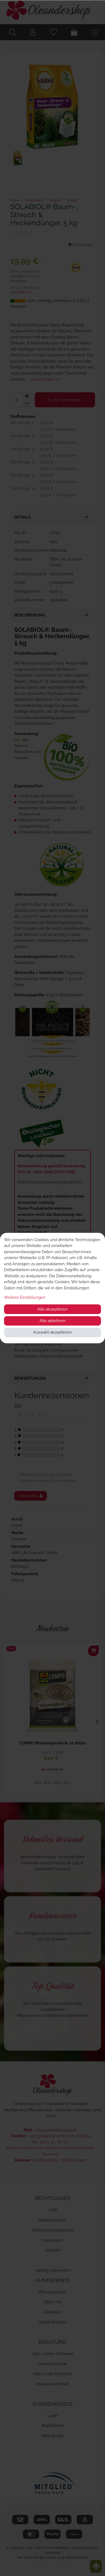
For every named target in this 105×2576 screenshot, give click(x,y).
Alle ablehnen (53, 1321)
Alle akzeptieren (52, 1309)
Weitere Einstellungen (25, 1297)
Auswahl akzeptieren (52, 1332)
